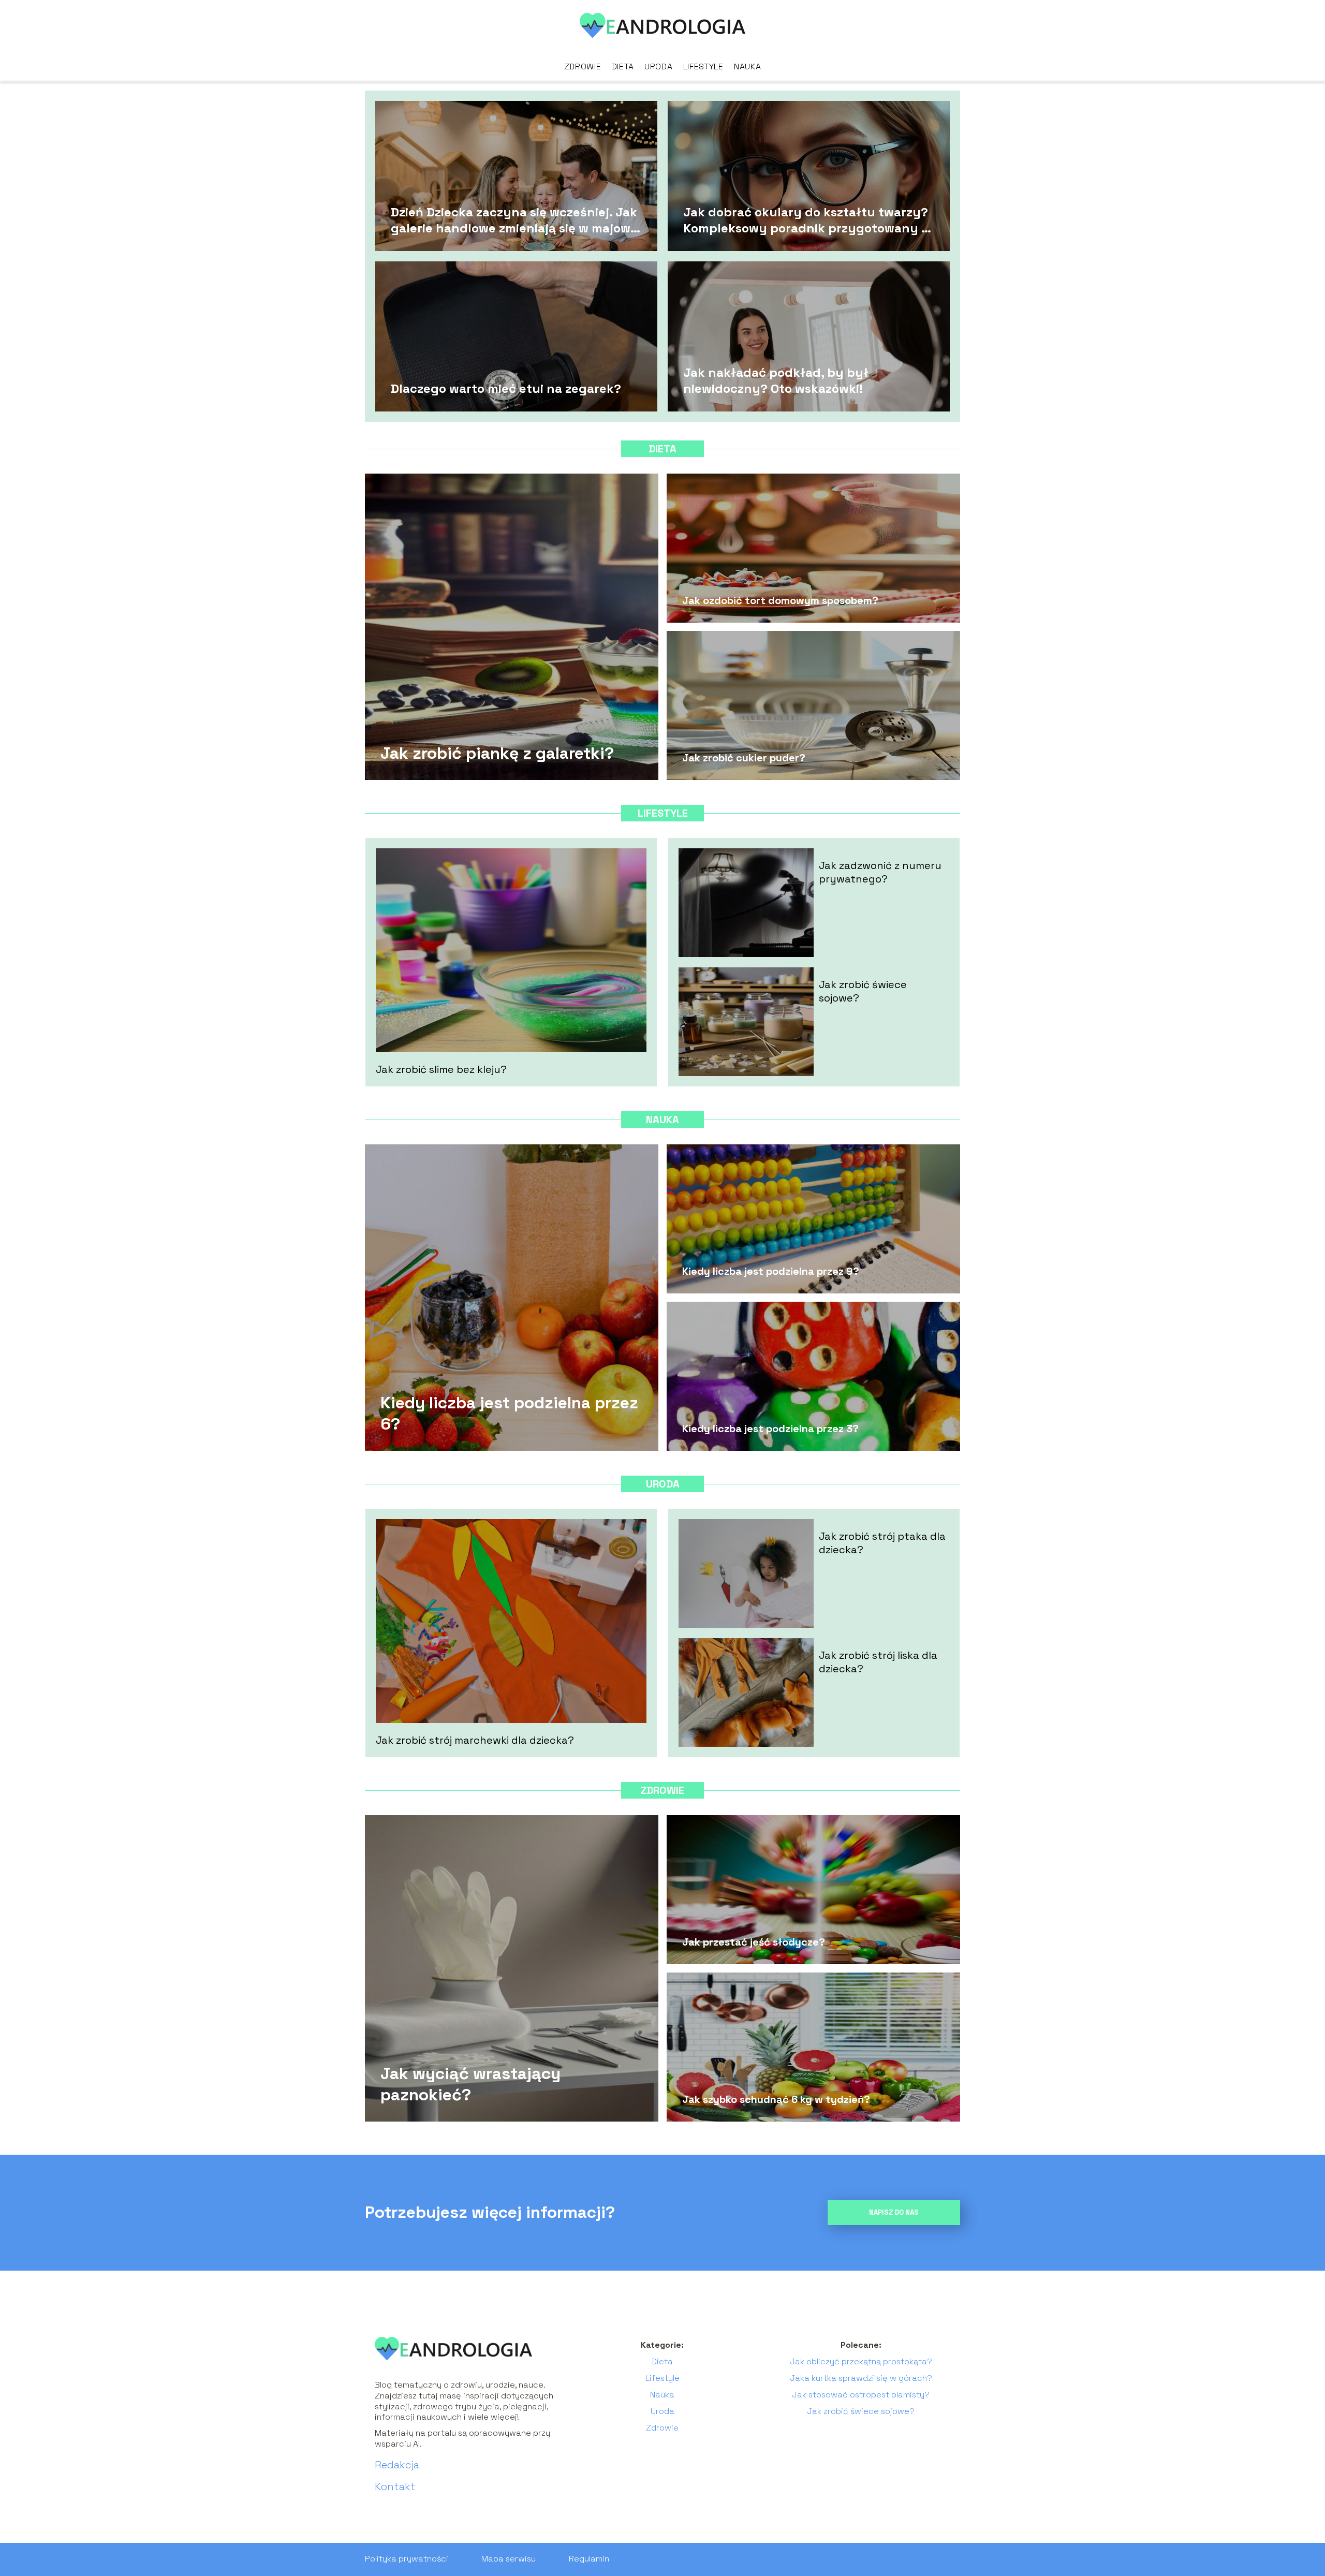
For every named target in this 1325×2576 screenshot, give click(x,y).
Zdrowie (583, 67)
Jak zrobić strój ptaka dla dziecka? (882, 1543)
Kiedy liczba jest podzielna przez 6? (509, 1413)
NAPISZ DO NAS (894, 2212)
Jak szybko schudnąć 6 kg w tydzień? (776, 2099)
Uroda (659, 67)
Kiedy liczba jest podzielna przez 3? (770, 1429)
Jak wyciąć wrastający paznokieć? (470, 2084)
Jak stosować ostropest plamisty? (861, 2395)
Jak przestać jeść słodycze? (754, 1942)
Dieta (623, 67)
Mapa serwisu (509, 2559)
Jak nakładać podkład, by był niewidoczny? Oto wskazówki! (776, 380)
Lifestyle (703, 67)
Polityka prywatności (407, 2559)
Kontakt (395, 2486)
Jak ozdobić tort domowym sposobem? (780, 600)
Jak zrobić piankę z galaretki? (497, 753)
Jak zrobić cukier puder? (744, 758)
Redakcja (397, 2465)
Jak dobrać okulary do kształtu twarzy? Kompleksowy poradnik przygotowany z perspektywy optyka (806, 219)
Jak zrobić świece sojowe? (863, 991)
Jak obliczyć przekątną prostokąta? (861, 2361)
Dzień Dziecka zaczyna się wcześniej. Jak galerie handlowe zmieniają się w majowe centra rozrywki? (514, 219)
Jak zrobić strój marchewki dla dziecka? (475, 1740)
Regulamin (589, 2559)
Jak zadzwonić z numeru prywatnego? (880, 872)
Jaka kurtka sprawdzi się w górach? (861, 2378)
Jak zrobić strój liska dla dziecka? (878, 1662)
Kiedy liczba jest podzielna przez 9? (771, 1271)
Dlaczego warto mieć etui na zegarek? (506, 388)
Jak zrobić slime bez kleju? (441, 1069)
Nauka (748, 67)
